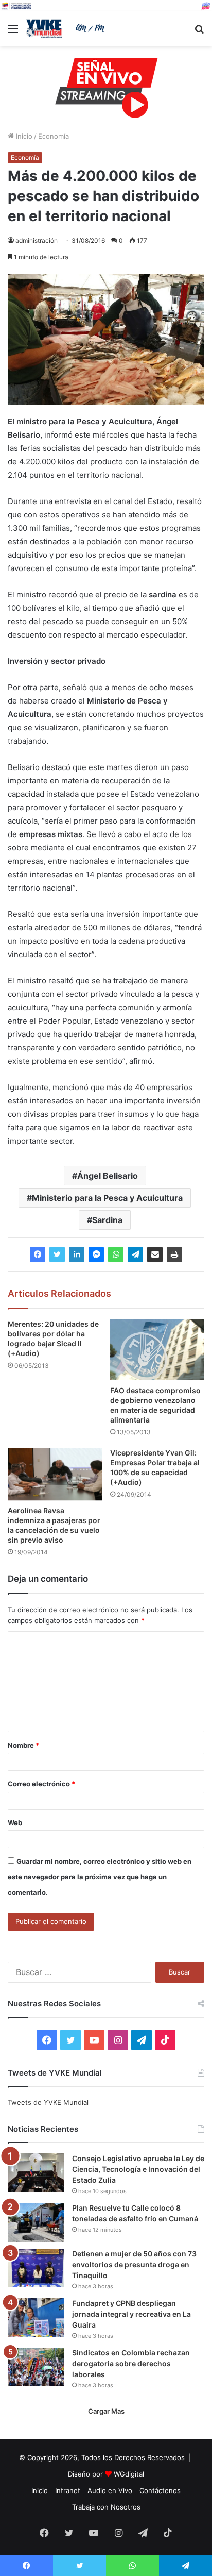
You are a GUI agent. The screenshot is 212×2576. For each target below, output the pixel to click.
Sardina (107, 1220)
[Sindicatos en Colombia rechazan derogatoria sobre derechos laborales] (36, 2367)
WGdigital (129, 2474)
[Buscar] (199, 32)
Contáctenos (160, 2490)
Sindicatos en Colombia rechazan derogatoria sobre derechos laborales (131, 2363)
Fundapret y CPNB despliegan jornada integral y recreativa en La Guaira (131, 2314)
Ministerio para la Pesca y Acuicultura (107, 1198)
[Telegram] (135, 1254)
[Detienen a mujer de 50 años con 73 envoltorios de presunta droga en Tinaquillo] (36, 2268)
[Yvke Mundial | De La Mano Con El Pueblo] (67, 29)
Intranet (68, 2490)
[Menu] (13, 32)
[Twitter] (57, 1254)
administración (37, 240)
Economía (54, 136)
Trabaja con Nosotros (106, 2507)
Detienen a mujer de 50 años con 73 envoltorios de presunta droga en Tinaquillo (134, 2264)
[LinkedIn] (77, 1254)
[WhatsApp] (116, 1254)
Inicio (23, 136)
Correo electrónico (41, 1784)
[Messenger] (96, 1254)
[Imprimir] (174, 1254)
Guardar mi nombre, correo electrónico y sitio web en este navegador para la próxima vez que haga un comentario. (100, 1877)
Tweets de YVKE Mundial (48, 2102)
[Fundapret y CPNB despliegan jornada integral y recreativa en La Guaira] (36, 2318)
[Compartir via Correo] (155, 1254)
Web (15, 1822)
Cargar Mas (106, 2411)
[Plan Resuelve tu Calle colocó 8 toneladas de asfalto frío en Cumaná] (36, 2222)
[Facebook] (38, 1254)
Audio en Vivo (110, 2490)
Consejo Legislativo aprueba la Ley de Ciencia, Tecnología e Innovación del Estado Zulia (138, 2169)
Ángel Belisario (108, 1176)
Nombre (23, 1745)
